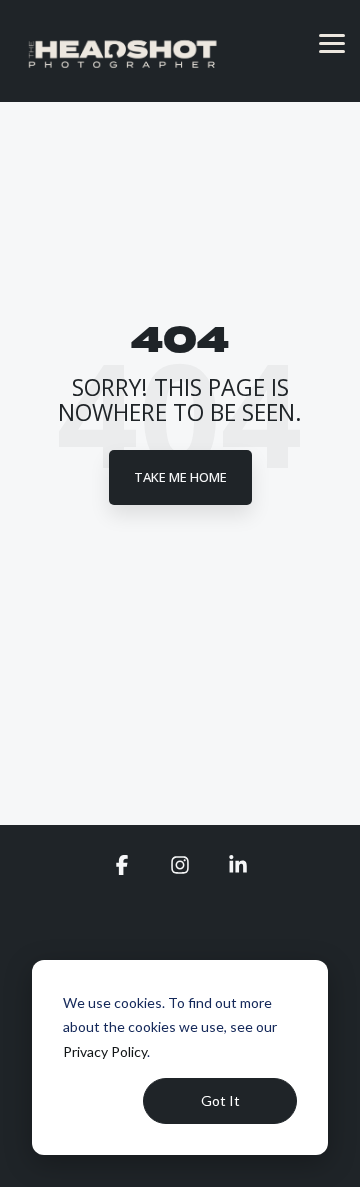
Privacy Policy (105, 1051)
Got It (220, 1100)
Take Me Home (180, 477)
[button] (332, 42)
